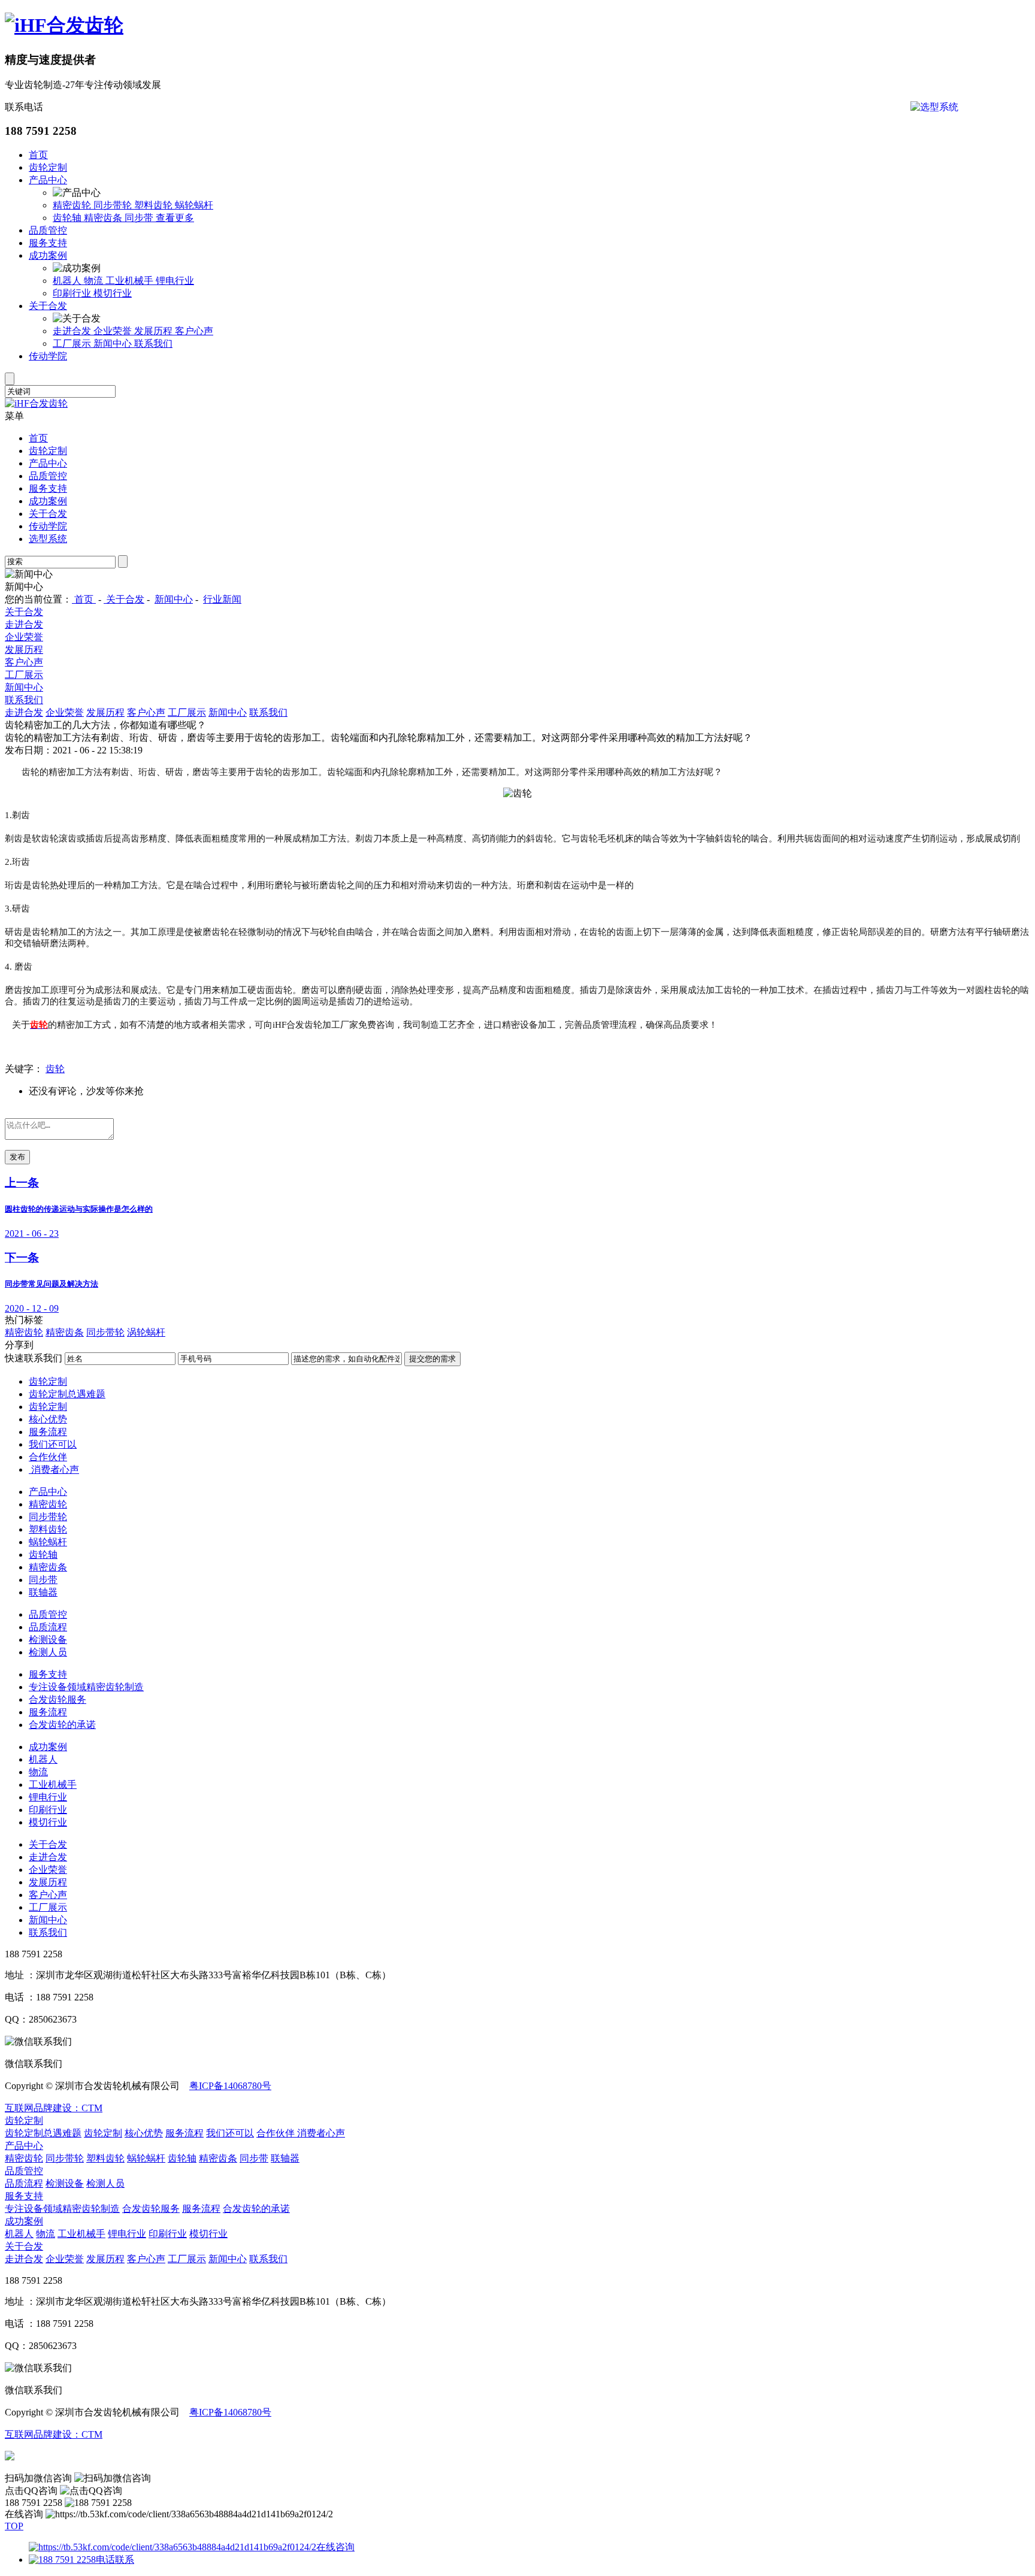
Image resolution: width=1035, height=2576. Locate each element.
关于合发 (48, 306)
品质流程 (48, 1627)
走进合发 (73, 331)
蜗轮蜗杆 (194, 205)
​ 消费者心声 (54, 1469)
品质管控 (48, 230)
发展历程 (155, 331)
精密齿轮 (73, 205)
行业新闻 (222, 599)
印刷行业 (73, 293)
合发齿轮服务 (57, 1699)
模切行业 (113, 293)
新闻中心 (114, 343)
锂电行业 (175, 281)
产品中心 (48, 180)
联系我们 (153, 343)
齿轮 (55, 1069)
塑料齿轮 (155, 205)
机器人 (68, 281)
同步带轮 (114, 205)
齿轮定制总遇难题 (67, 1394)
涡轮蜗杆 (146, 1332)
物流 (95, 281)
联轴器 (43, 1592)
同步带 (140, 218)
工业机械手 (131, 281)
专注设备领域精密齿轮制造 (86, 1687)
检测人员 (48, 1652)
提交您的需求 (432, 1359)
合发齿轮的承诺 (62, 1725)
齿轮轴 (68, 218)
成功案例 (48, 255)
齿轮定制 (48, 167)
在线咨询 (335, 2547)
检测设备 (48, 1640)
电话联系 (115, 2560)
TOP (14, 2526)
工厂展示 (73, 343)
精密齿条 (104, 218)
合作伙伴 (48, 1457)
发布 (17, 1157)
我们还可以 (53, 1444)
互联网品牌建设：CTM (54, 2108)
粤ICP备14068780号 (230, 2086)
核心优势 (48, 1419)
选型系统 (48, 539)
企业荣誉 (114, 331)
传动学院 (48, 356)
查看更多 (175, 218)
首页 (38, 155)
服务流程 (48, 1432)
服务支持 (48, 243)
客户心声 (194, 331)
